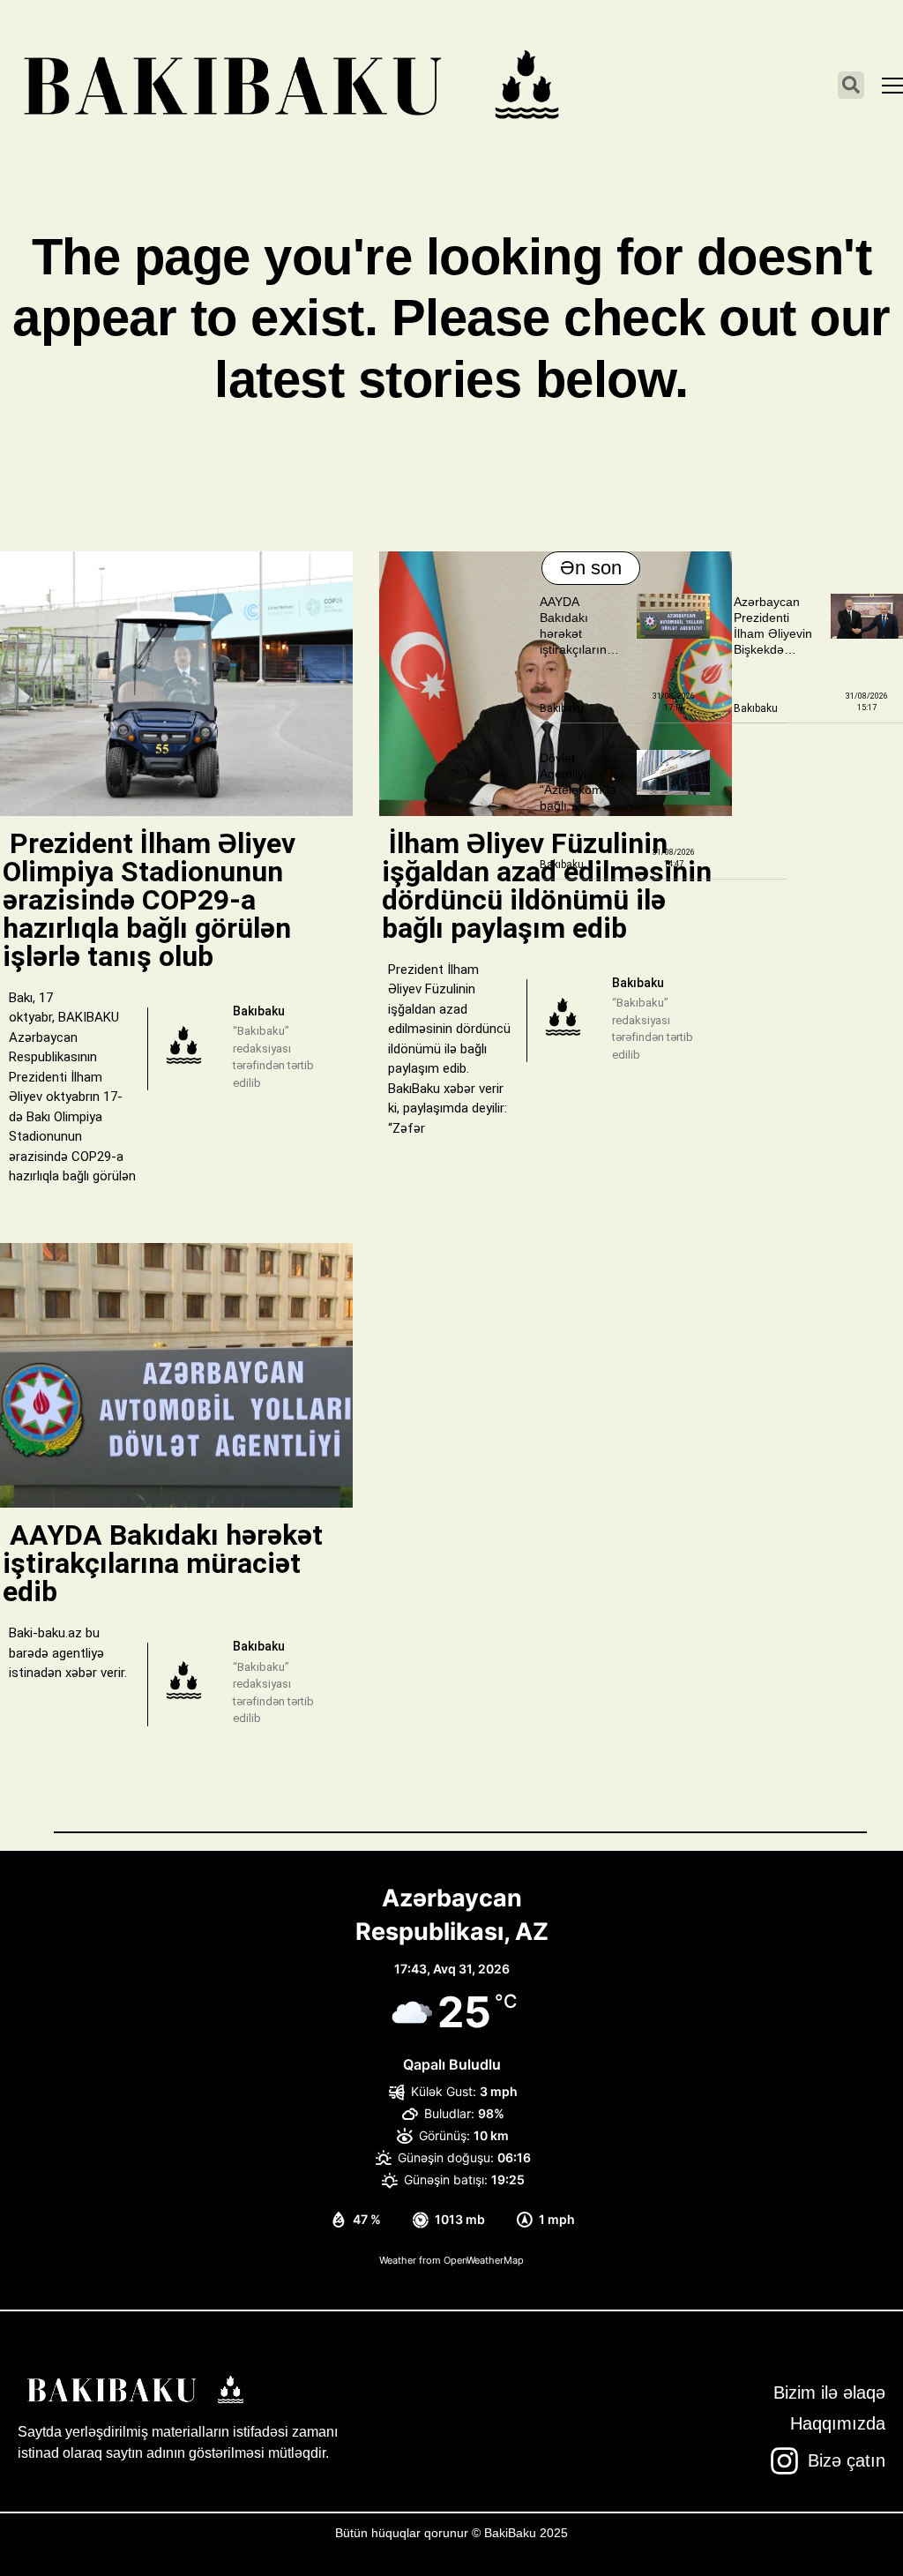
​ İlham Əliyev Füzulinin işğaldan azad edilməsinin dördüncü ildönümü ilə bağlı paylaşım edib (547, 886)
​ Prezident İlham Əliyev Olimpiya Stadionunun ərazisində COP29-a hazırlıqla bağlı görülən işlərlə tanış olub (149, 900)
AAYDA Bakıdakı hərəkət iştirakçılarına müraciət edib (578, 634)
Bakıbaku (562, 708)
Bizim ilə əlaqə (829, 2393)
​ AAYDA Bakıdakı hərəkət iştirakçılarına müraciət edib (163, 1563)
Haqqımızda (838, 2423)
